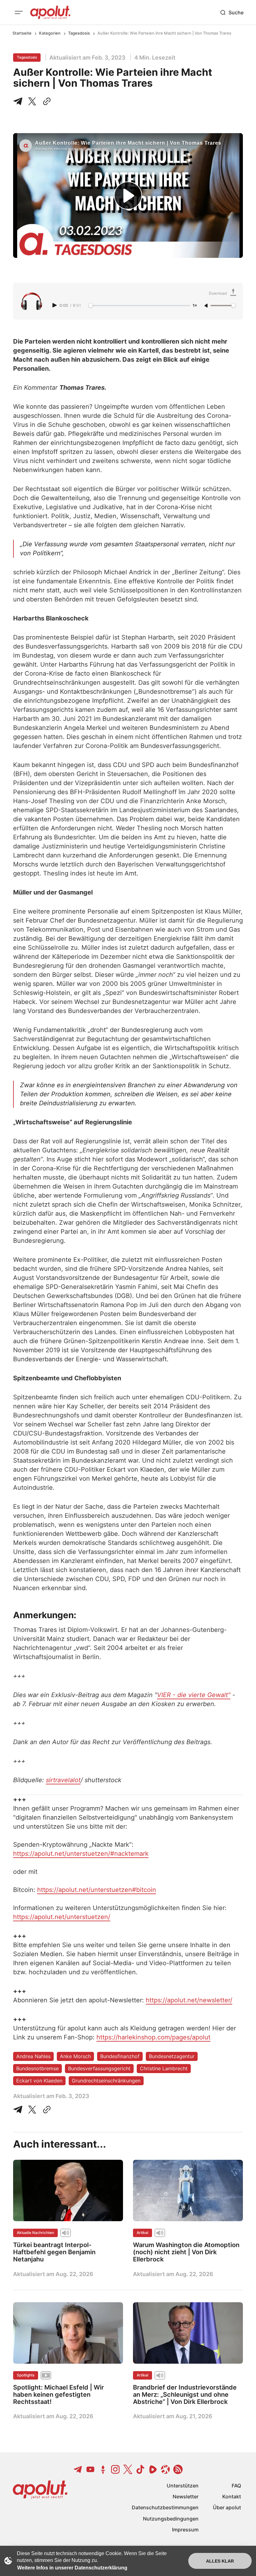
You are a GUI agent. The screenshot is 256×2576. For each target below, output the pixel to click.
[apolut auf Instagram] (116, 2469)
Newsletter (186, 2496)
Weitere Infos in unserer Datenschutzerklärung (72, 2568)
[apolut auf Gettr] (103, 2469)
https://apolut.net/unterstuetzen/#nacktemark (81, 1854)
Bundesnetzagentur (172, 2056)
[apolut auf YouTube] (91, 2469)
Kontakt (232, 2496)
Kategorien (50, 33)
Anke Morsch (75, 2056)
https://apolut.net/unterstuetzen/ (62, 1917)
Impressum (185, 2530)
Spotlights (26, 2375)
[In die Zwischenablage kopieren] (46, 101)
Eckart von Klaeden (39, 2081)
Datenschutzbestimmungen (165, 2507)
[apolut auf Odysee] (165, 2469)
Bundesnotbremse (37, 2068)
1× (195, 306)
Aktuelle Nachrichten (35, 2233)
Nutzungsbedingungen (171, 2519)
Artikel (143, 2233)
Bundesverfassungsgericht (99, 2068)
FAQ (236, 2486)
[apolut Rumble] (153, 2469)
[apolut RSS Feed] (178, 2469)
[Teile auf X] (32, 101)
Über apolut (227, 2507)
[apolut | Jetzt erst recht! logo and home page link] (50, 12)
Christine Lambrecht (164, 2068)
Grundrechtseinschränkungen (106, 2081)
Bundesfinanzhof (120, 2056)
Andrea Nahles (33, 2056)
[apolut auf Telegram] (78, 2469)
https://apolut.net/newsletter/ (189, 2000)
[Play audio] (55, 305)
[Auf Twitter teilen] (32, 2110)
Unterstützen (183, 2486)
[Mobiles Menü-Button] (19, 12)
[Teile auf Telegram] (19, 101)
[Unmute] (207, 306)
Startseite (22, 33)
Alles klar (220, 2561)
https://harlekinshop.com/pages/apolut (153, 2037)
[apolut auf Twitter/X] (128, 2469)
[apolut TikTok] (140, 2469)
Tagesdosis (79, 33)
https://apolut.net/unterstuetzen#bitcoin (97, 1890)
